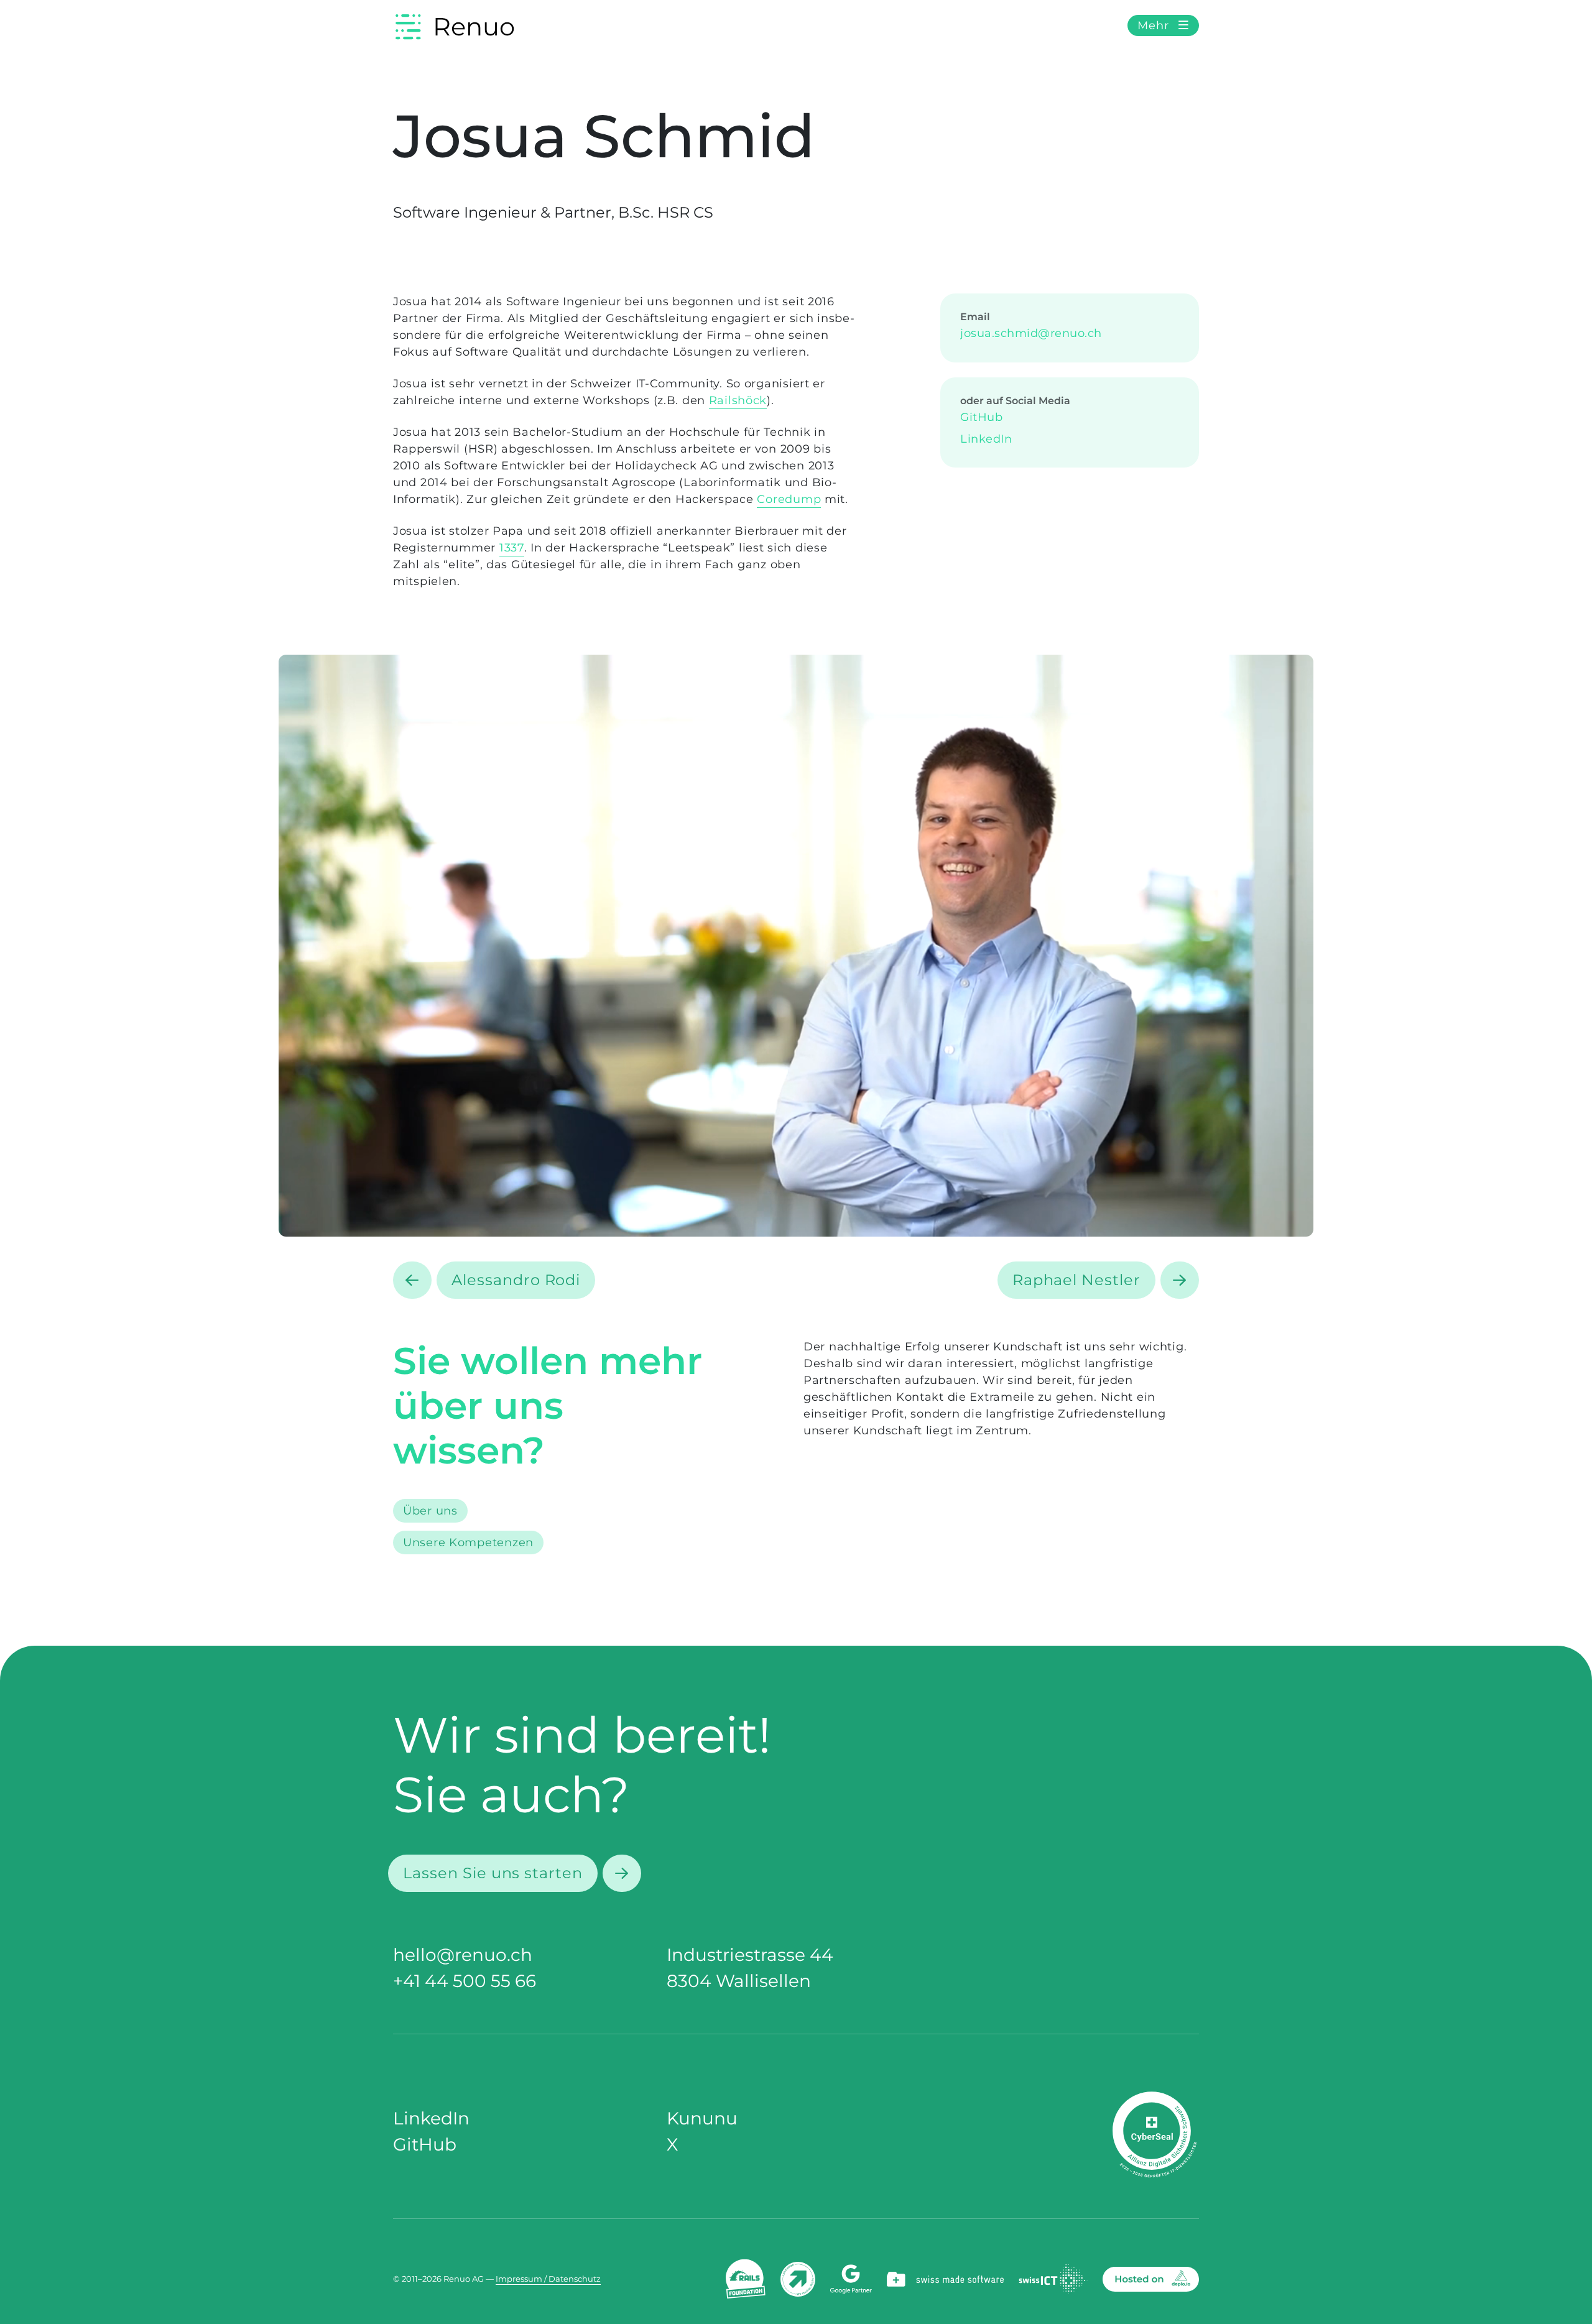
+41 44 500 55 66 (465, 1981)
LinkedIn (986, 439)
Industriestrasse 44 (750, 1955)
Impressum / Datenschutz (548, 2279)
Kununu (702, 2118)
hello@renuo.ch (463, 1955)
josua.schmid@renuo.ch (1031, 333)
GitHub (981, 417)
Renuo (474, 26)
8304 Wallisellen (739, 1981)
